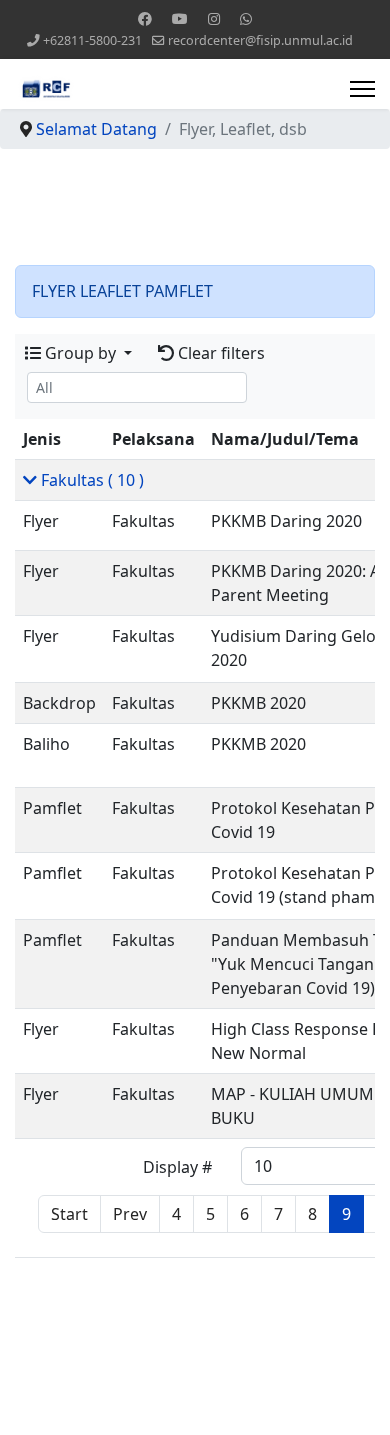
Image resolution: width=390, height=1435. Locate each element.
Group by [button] (80, 353)
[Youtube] (180, 18)
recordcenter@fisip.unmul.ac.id (260, 40)
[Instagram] (214, 18)
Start (69, 1214)
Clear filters (219, 353)
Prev (130, 1214)
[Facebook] (145, 18)
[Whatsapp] (246, 18)
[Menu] (362, 89)
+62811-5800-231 (92, 40)
